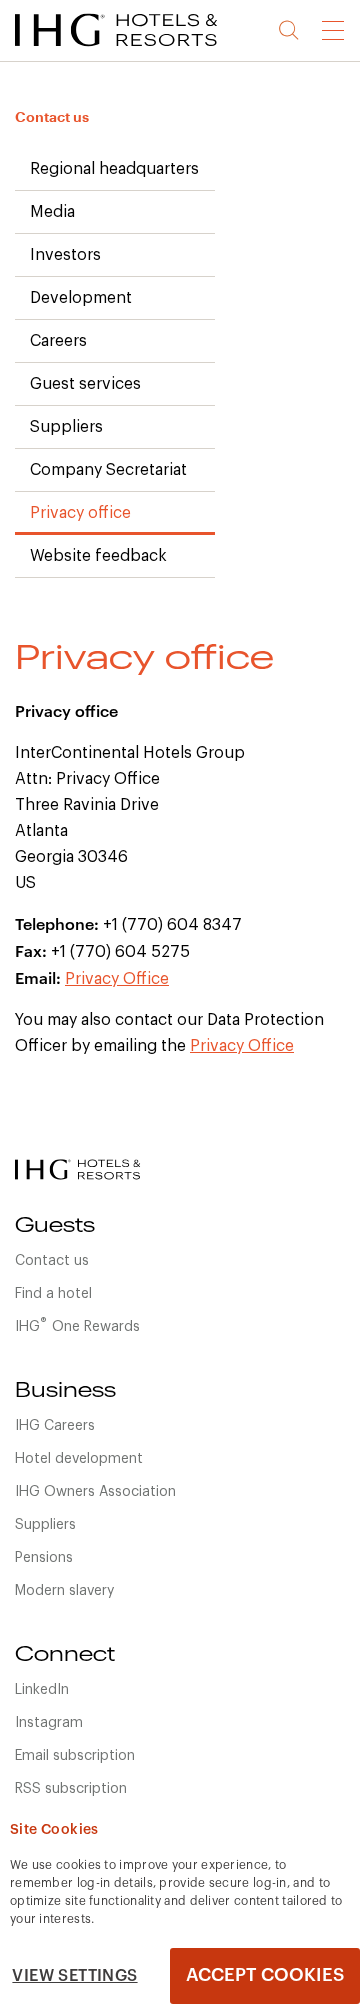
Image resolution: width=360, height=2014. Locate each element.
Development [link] (81, 298)
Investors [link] (65, 255)
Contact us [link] (52, 117)
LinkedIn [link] (42, 1690)
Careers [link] (58, 341)
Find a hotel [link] (53, 1294)
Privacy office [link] (80, 513)
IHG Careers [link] (55, 1426)
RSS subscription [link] (71, 1789)
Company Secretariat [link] (108, 470)
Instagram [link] (49, 1723)
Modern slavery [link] (64, 1591)
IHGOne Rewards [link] (77, 1325)
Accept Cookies (265, 1975)
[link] (140, 50)
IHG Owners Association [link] (95, 1492)
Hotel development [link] (79, 1459)
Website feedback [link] (98, 556)
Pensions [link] (44, 1558)
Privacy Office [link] (117, 979)
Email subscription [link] (75, 1756)
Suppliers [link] (66, 427)
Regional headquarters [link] (114, 169)
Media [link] (52, 212)
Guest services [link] (85, 384)
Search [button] (289, 30)
